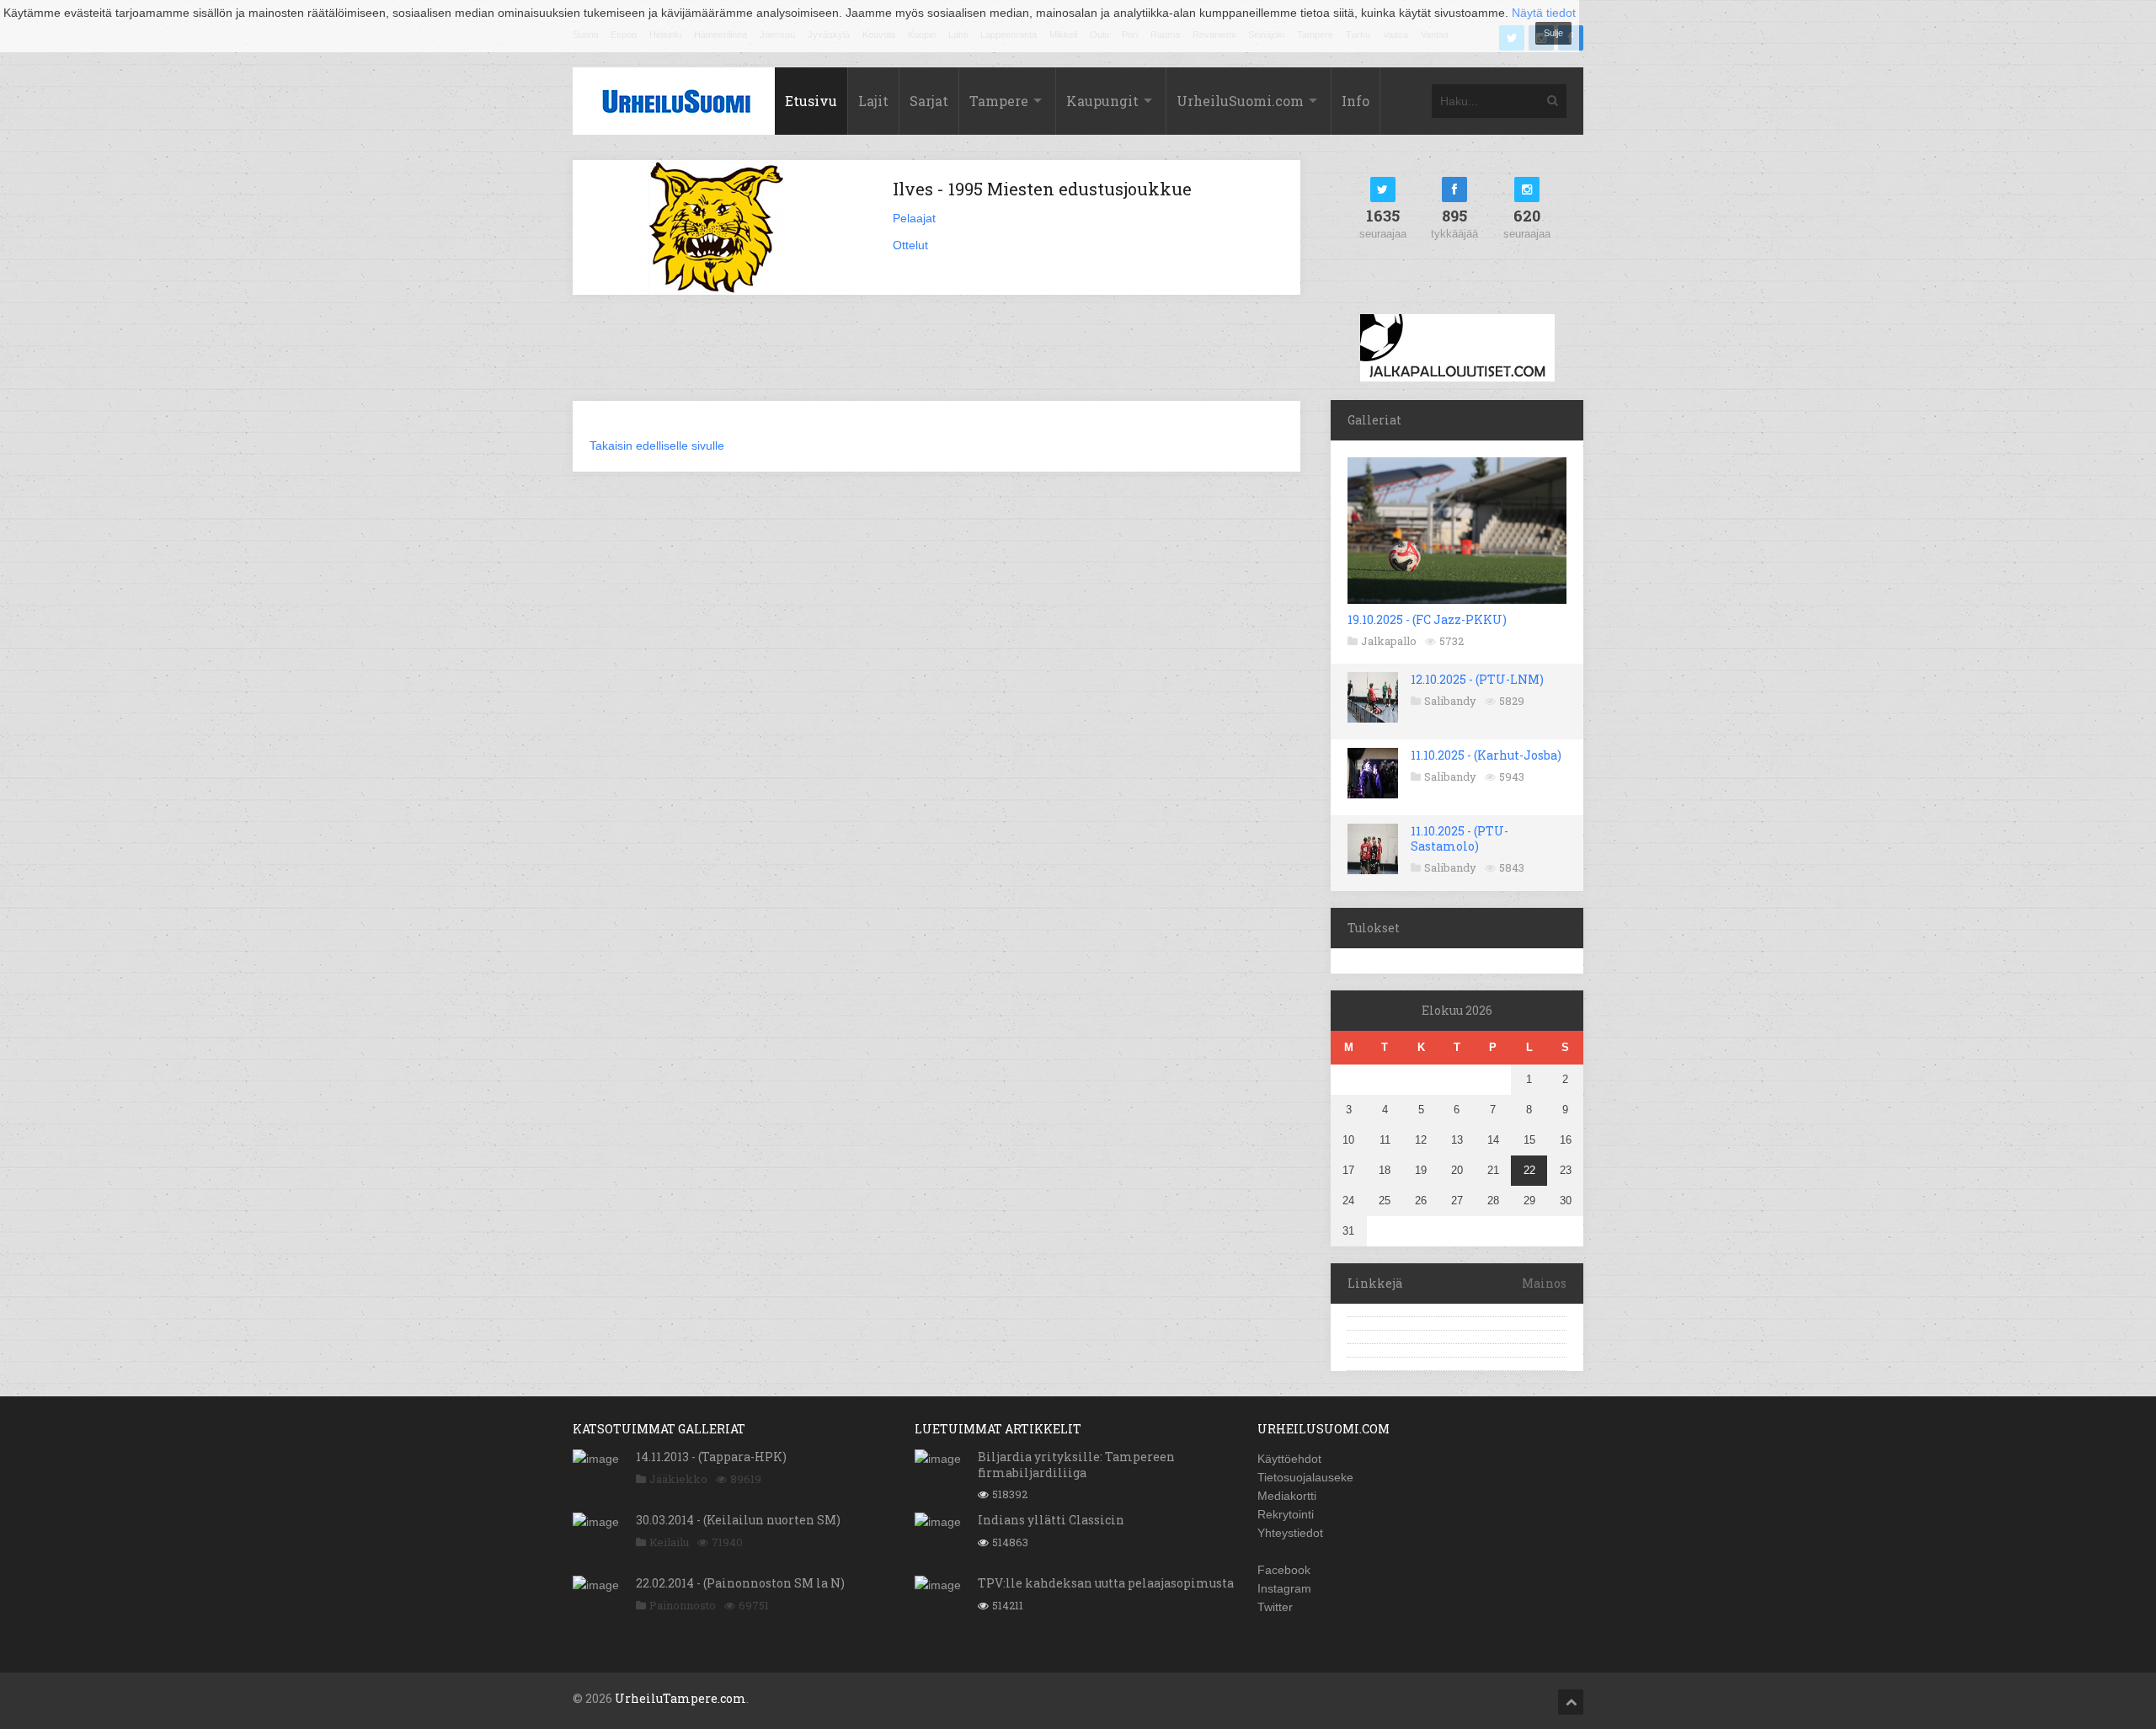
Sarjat (929, 101)
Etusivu (811, 101)
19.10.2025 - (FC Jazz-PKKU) (1427, 619)
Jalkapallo (1389, 641)
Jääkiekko (678, 1479)
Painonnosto (683, 1605)
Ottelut (910, 245)
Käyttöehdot (1289, 1459)
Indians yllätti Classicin (1051, 1520)
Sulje (1553, 33)
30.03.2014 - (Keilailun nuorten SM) (738, 1520)
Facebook (1284, 1570)
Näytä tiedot (1544, 13)
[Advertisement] (937, 358)
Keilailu (669, 1542)
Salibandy (1450, 701)
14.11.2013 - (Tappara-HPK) (711, 1457)
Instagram (1284, 1588)
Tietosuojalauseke (1305, 1477)
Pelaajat (914, 218)
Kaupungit (1102, 101)
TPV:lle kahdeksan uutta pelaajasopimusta (1106, 1583)
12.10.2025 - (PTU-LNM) (1477, 679)
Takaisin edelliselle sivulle (657, 446)
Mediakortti (1287, 1496)
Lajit (873, 101)
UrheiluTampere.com (680, 1698)
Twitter (1275, 1607)
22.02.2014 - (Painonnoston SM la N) (740, 1583)
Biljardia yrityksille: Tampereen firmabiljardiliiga (1076, 1464)
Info (1356, 101)
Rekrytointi (1286, 1514)
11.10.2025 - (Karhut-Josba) (1486, 755)
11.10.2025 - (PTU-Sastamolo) (1460, 838)
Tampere (999, 101)
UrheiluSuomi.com (1240, 101)
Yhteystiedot (1290, 1533)
